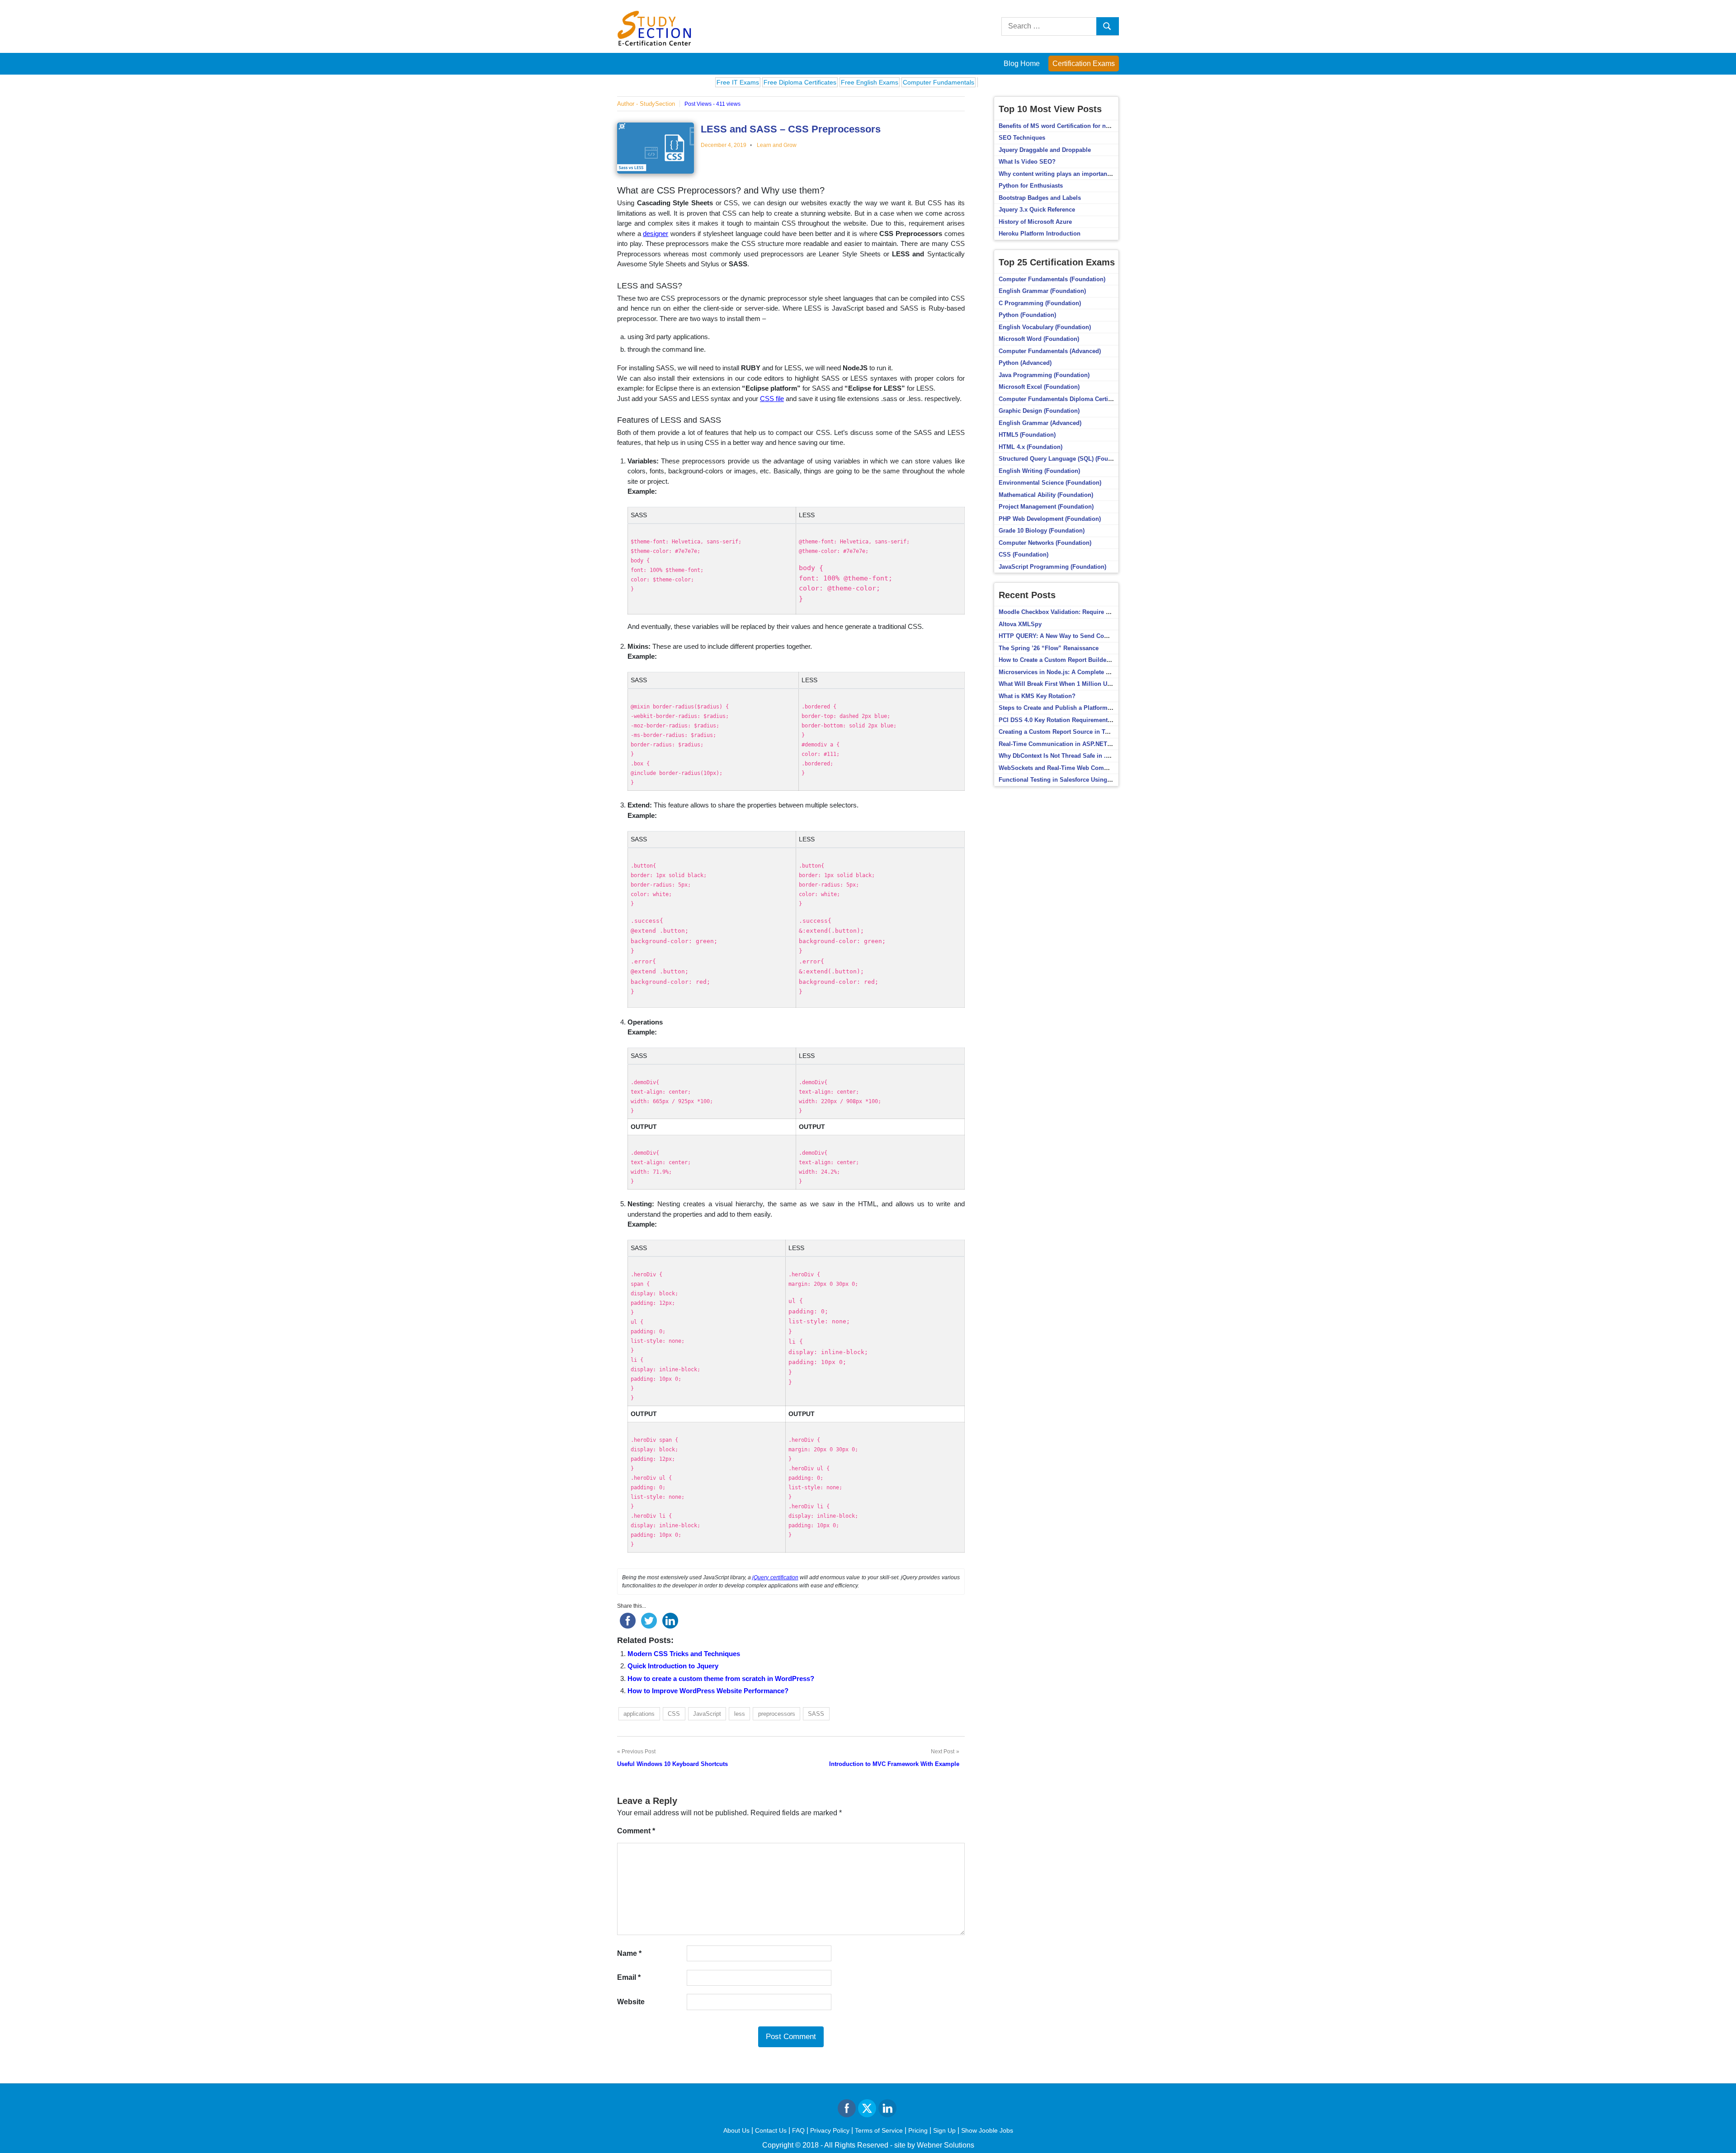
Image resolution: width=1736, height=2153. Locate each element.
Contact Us (771, 2130)
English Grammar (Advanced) (1040, 423)
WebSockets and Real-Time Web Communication (1067, 768)
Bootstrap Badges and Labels (1040, 198)
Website (631, 2002)
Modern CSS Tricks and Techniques (684, 1654)
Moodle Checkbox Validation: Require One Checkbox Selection (1087, 612)
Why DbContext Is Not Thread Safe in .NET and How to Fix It (1083, 756)
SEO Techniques (1022, 138)
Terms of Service (879, 2130)
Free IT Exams (667, 82)
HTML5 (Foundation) (1027, 435)
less (740, 1714)
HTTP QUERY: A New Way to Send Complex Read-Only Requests (1089, 636)
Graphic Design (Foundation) (1039, 411)
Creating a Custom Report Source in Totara (1059, 732)
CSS (674, 1714)
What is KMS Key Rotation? (1037, 696)
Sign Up (944, 2130)
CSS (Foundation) (1024, 555)
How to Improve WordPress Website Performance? (708, 1691)
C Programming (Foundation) (1040, 303)
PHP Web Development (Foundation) (1050, 519)
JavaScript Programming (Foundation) (1052, 567)
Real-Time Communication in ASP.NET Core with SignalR (1079, 744)
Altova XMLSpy (1020, 624)
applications (639, 1714)
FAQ (798, 2130)
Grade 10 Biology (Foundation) (1042, 531)
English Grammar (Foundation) (1042, 291)
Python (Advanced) (1025, 363)
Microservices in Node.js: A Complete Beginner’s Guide (1077, 672)
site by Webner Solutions (934, 2145)
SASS (816, 1714)
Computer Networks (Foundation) (1045, 543)
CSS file (772, 399)
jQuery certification (775, 1577)
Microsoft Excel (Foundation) (1039, 387)
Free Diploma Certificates (729, 82)
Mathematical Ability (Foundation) (1046, 495)
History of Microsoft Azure (1035, 222)
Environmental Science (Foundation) (1050, 483)
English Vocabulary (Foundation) (1045, 327)
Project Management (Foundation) (1046, 507)
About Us (736, 2130)
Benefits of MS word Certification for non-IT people (1070, 126)
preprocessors (777, 1714)
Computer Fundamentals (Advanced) (1050, 351)
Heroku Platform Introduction (1040, 234)
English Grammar (933, 82)
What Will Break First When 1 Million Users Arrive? (1070, 684)
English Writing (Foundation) (1039, 471)
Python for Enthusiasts (1031, 186)
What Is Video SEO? (1027, 162)
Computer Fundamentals (868, 82)
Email (629, 1977)
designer (656, 234)
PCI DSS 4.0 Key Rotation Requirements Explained (1070, 720)
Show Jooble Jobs (987, 2130)
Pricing (918, 2130)
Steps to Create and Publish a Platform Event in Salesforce (1081, 708)
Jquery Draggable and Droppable (1045, 150)
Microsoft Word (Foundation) (1039, 339)
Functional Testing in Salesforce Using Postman (1066, 780)
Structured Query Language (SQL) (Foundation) (1065, 459)
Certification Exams (1084, 64)
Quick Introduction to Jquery (673, 1666)
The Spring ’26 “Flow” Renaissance (1049, 648)
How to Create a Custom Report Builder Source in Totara (1078, 660)
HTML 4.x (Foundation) (1031, 447)
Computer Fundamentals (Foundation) (1052, 279)
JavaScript (707, 1714)
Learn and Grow (777, 145)
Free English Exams (799, 82)
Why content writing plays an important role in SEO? (1073, 174)
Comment (636, 1831)
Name (629, 1953)
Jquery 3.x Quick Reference (1037, 210)
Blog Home (1022, 64)
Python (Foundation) (1027, 315)
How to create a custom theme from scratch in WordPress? (721, 1678)
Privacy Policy (830, 2130)
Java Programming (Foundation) (1044, 375)
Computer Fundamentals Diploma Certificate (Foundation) (1080, 399)
